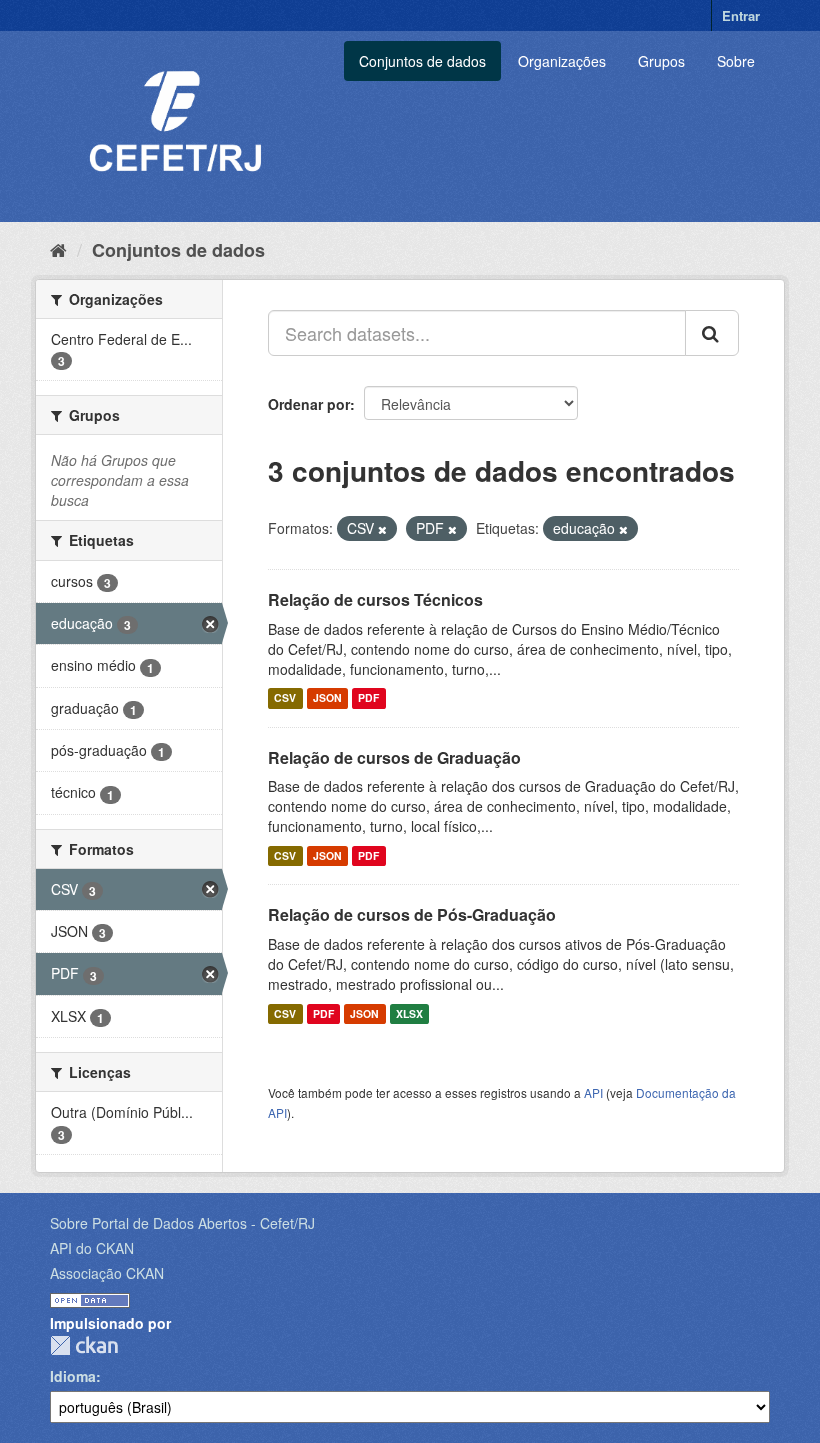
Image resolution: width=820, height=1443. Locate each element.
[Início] (58, 249)
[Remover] (382, 529)
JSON (327, 698)
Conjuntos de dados (422, 61)
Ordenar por (309, 404)
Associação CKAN (107, 1273)
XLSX (409, 1013)
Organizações (562, 61)
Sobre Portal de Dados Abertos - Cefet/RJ (182, 1223)
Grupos (661, 61)
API (593, 1092)
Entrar (741, 15)
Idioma (73, 1376)
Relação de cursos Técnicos (375, 599)
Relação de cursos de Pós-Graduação (412, 914)
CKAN (84, 1345)
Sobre (736, 61)
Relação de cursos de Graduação (394, 757)
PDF (368, 698)
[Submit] (712, 333)
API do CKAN (92, 1248)
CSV (285, 698)
